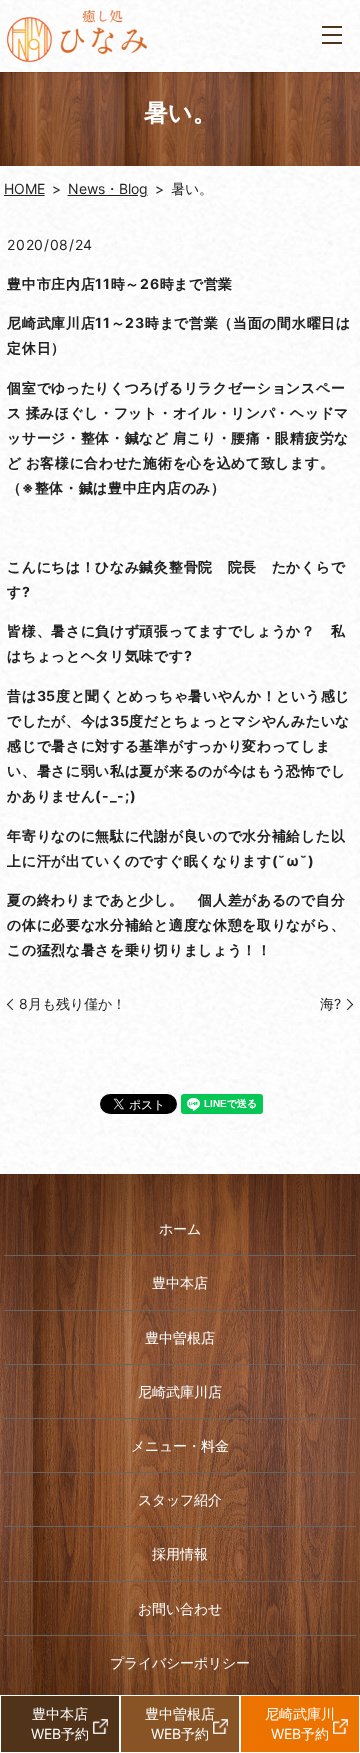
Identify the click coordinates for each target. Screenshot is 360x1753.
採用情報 (180, 1553)
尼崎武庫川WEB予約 (300, 1723)
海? (323, 1003)
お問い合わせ (180, 1608)
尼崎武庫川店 (180, 1391)
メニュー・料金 (180, 1445)
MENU (332, 36)
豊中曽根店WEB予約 (180, 1723)
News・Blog (108, 188)
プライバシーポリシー (180, 1662)
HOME (24, 188)
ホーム (180, 1228)
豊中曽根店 (180, 1337)
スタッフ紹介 (180, 1499)
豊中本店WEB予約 (60, 1723)
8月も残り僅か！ (72, 1003)
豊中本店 (180, 1282)
